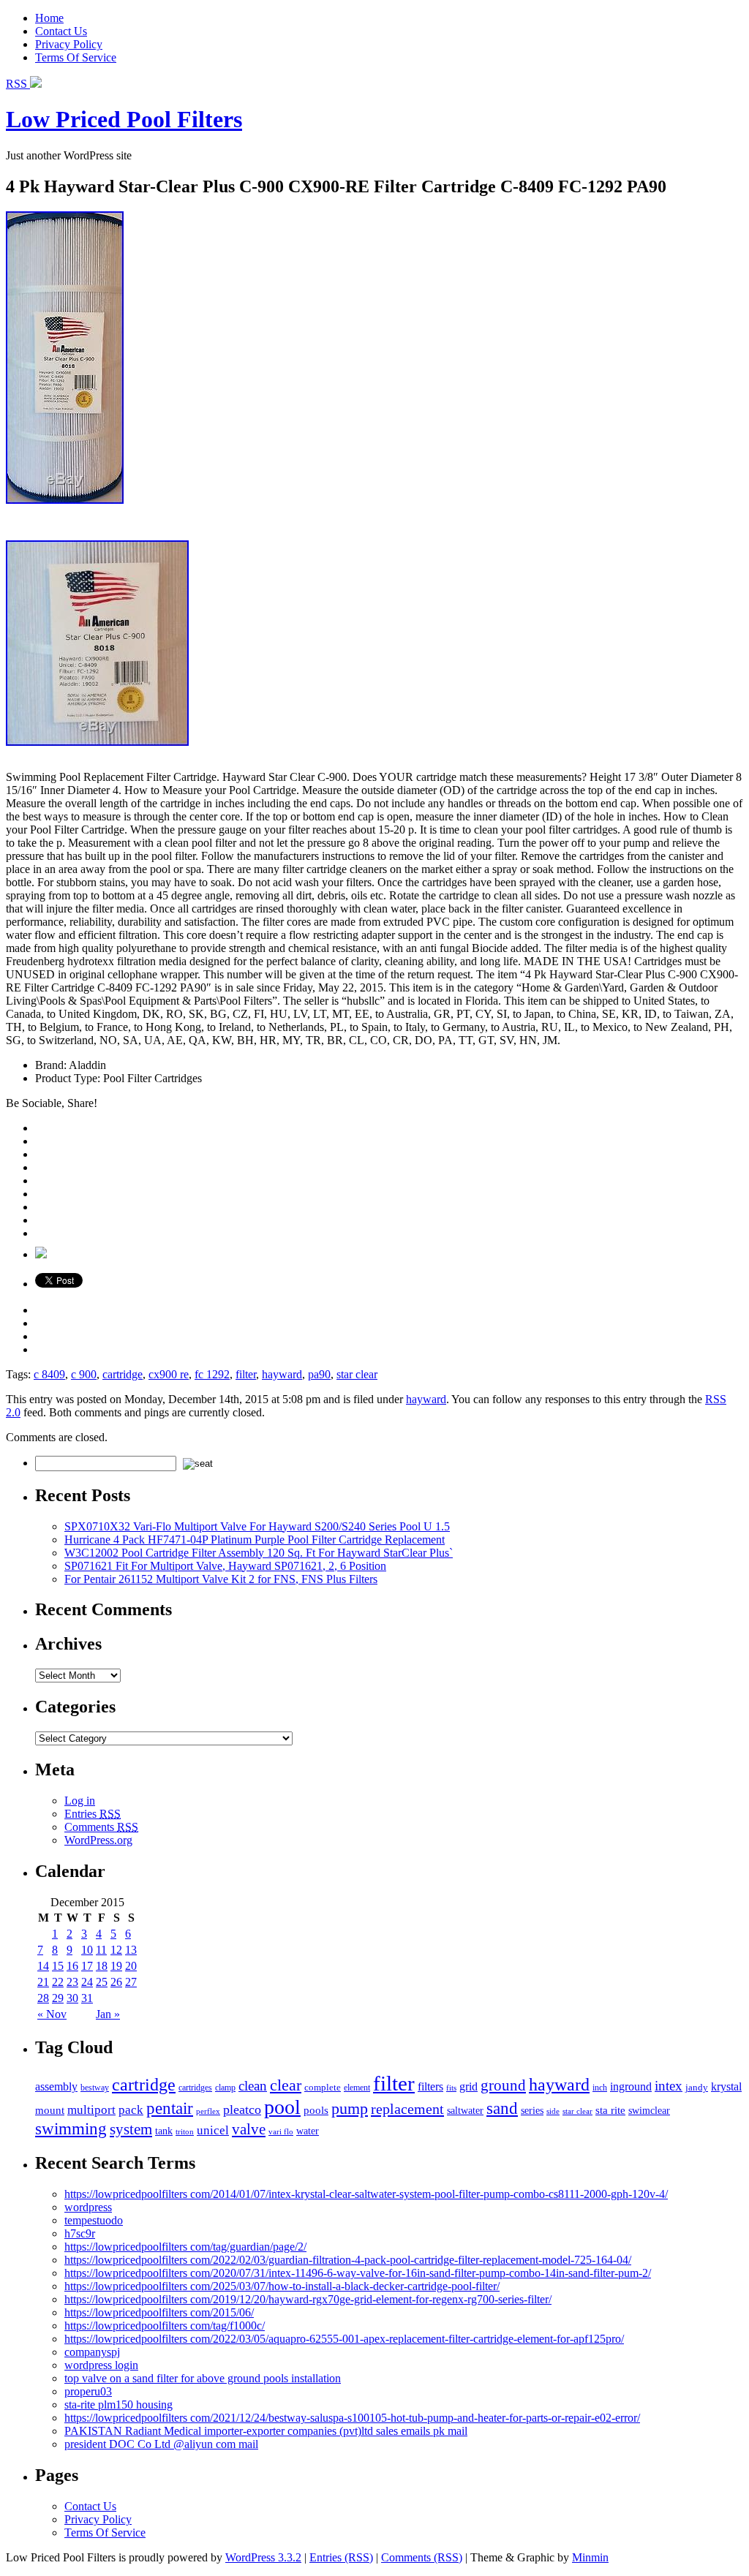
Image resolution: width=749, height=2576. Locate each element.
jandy (697, 2087)
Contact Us (61, 31)
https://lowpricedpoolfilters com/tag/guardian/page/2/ (185, 2247)
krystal (726, 2086)
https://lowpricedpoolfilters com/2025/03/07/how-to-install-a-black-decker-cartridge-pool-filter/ (282, 2286)
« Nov (52, 2014)
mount (50, 2110)
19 (116, 1966)
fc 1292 (212, 1374)
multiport (91, 2110)
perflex (208, 2111)
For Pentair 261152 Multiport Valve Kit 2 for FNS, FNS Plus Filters (221, 1579)
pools (316, 2110)
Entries (93, 1814)
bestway (95, 2088)
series (532, 2110)
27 (131, 1982)
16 (72, 1966)
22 (58, 1982)
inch (600, 2088)
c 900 (84, 1374)
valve (249, 2129)
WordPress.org (98, 1840)
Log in (80, 1801)
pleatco (242, 2109)
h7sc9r (80, 2233)
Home (49, 18)
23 (72, 1982)
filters (430, 2087)
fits (451, 2088)
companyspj (92, 2352)
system (131, 2129)
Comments (101, 1827)
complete (323, 2087)
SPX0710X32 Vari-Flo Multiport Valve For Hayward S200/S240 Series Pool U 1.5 (257, 1526)
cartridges (195, 2088)
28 (43, 1998)
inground (631, 2086)
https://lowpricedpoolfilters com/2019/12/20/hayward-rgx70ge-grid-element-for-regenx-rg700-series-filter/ (308, 2299)
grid (468, 2087)
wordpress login (101, 2365)
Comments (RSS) (422, 2557)
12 (116, 1950)
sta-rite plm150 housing (118, 2405)
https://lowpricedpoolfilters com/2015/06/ (159, 2312)
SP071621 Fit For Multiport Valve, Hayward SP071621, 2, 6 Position (225, 1566)
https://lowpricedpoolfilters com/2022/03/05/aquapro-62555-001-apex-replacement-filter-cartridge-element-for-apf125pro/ (344, 2339)
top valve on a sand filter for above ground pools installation (203, 2378)
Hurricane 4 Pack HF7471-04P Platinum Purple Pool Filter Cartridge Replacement (255, 1540)
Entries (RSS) (341, 2557)
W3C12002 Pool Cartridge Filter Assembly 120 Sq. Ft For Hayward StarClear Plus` (259, 1553)
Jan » (108, 2014)
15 (58, 1966)
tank (164, 2131)
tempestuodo (94, 2220)
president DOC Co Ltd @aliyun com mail (161, 2444)
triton (185, 2131)
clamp (225, 2088)
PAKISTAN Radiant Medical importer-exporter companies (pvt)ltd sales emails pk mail (266, 2431)
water (308, 2131)
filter (246, 1374)
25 (102, 1982)
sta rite (610, 2110)
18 (102, 1966)
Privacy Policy (69, 44)
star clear (357, 1374)
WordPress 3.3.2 (263, 2557)
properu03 (88, 2391)
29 (58, 1998)
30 (72, 1998)
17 (87, 1966)
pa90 (319, 1374)
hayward (282, 1374)
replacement (407, 2109)
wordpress (88, 2207)
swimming (71, 2129)
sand (502, 2108)
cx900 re (169, 1374)
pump (350, 2109)
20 (131, 1966)
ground (503, 2085)
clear (286, 2085)
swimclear (649, 2111)
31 (87, 1998)
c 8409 (49, 1374)
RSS (18, 84)
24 (87, 1982)
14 (43, 1966)
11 (101, 1950)
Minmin (590, 2557)
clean (253, 2086)
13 (131, 1950)
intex (669, 2086)
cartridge (123, 1374)
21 (43, 1982)
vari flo (281, 2132)
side (553, 2111)
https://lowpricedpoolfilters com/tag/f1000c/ (165, 2326)
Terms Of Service (76, 57)
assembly (56, 2086)
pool (282, 2107)
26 (116, 1982)
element (357, 2088)
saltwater (465, 2110)
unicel (213, 2130)
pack (131, 2110)
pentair (170, 2108)
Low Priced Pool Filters (124, 119)
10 (87, 1950)
